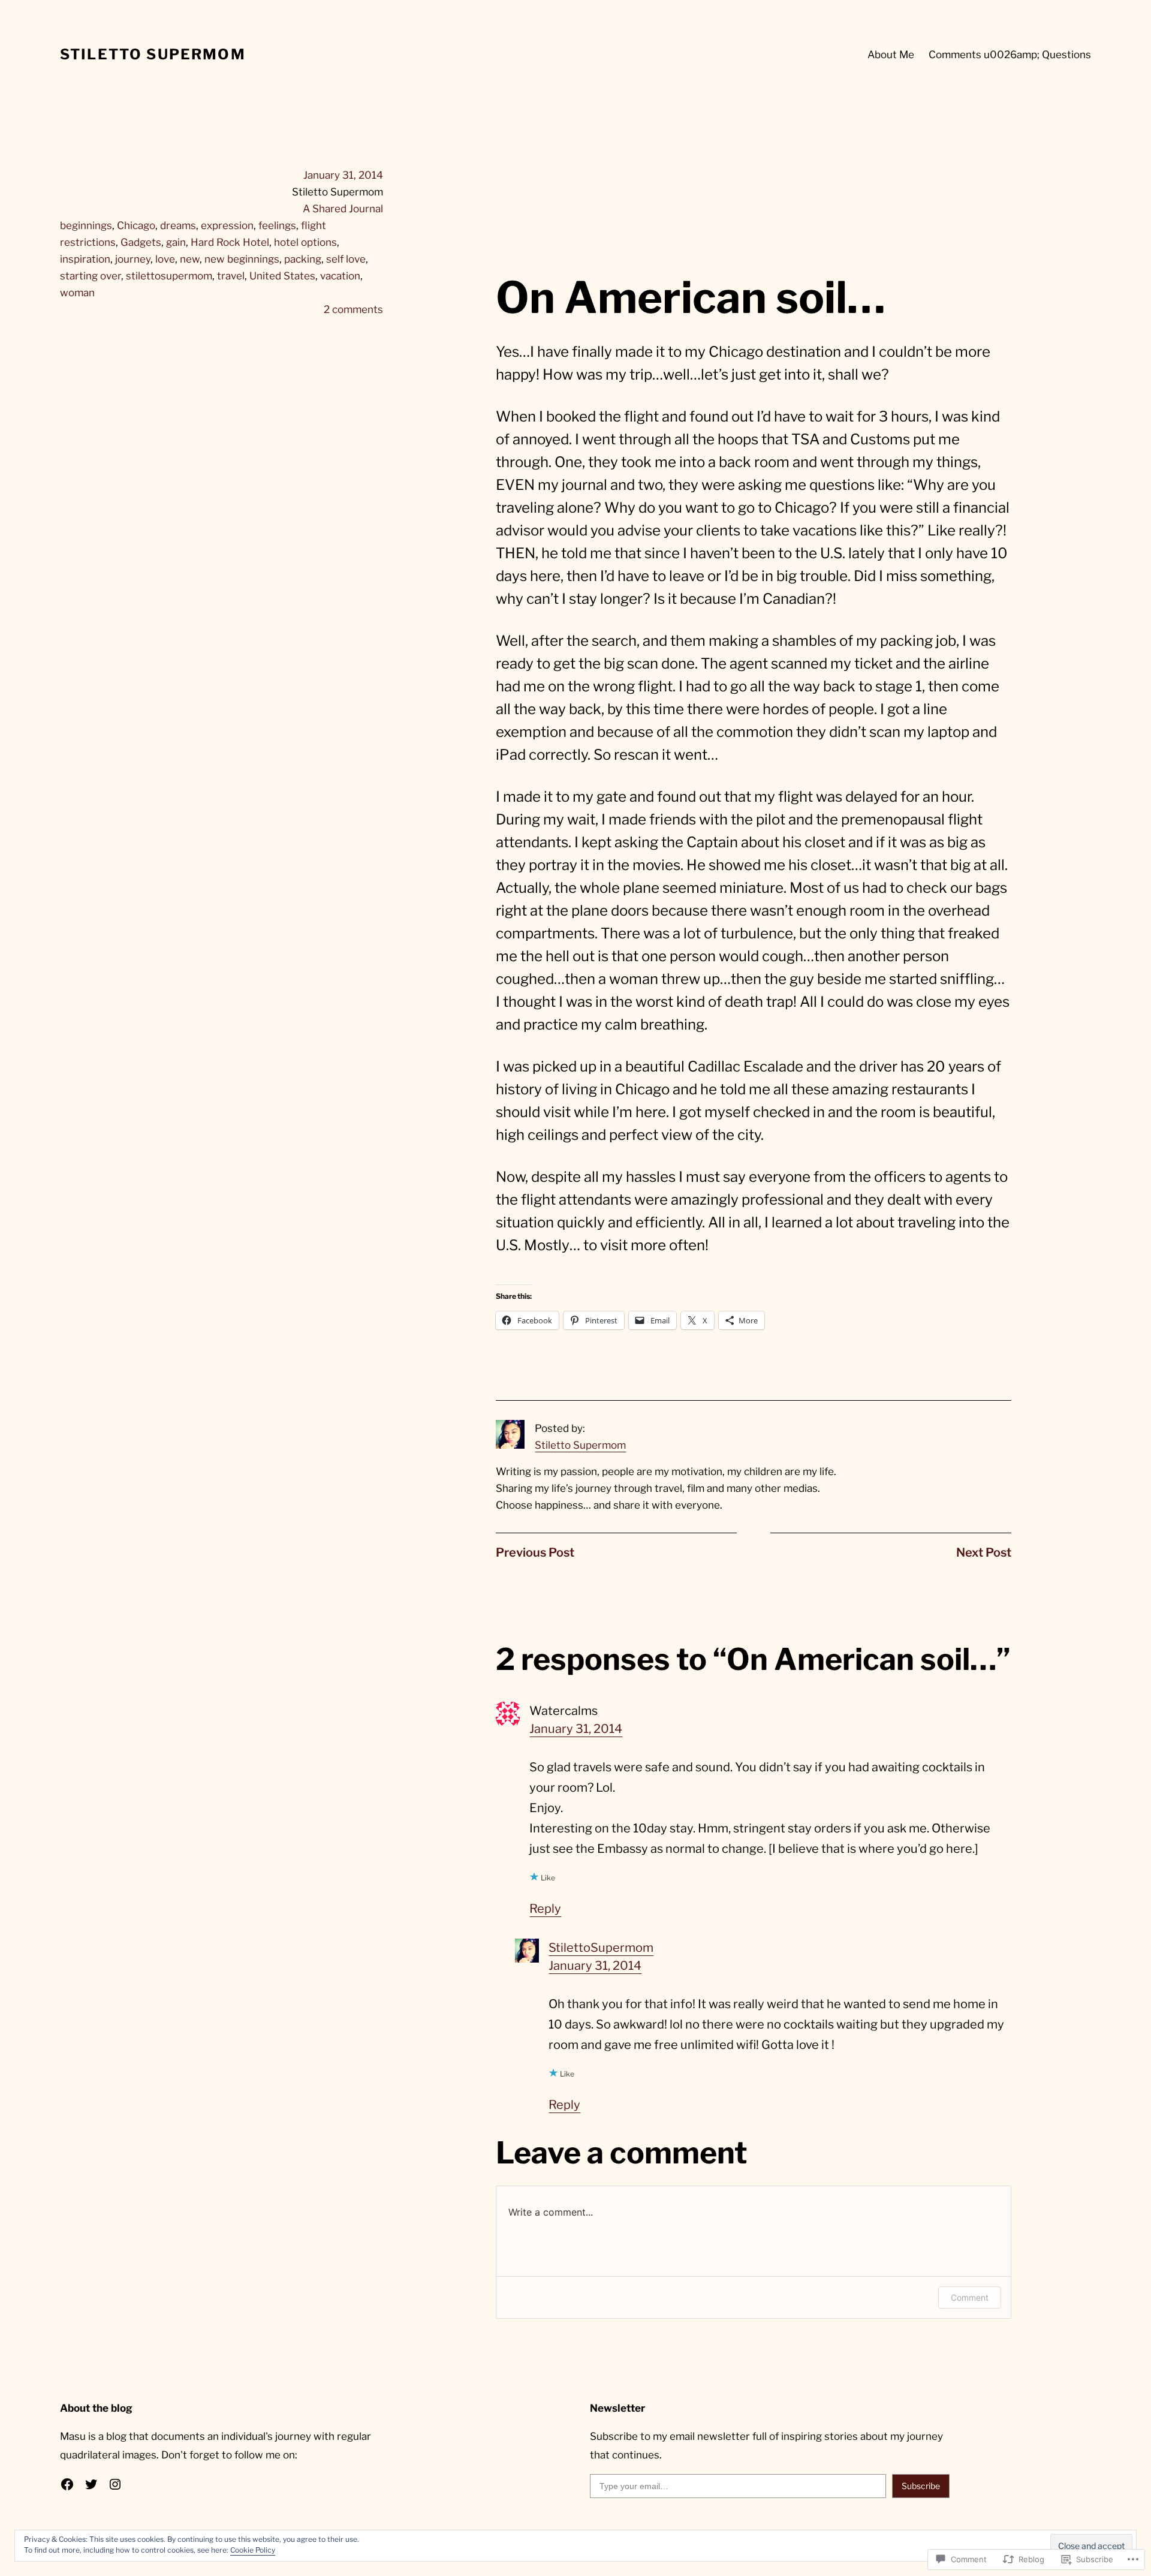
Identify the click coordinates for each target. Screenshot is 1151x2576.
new (190, 259)
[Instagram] (115, 2484)
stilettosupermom (169, 276)
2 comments (353, 309)
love (165, 259)
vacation (340, 276)
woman (77, 293)
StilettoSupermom (601, 1948)
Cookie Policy (253, 2550)
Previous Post (535, 1552)
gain (176, 242)
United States (282, 276)
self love (346, 259)
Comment (970, 2297)
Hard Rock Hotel (230, 242)
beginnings (86, 225)
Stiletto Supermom (153, 54)
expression (227, 225)
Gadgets (141, 242)
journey (133, 259)
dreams (178, 225)
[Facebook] (67, 2484)
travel (231, 276)
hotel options (305, 242)
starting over (91, 276)
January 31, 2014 (576, 1729)
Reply (545, 1909)
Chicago (136, 225)
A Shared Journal (343, 209)
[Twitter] (91, 2484)
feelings (277, 225)
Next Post (984, 1552)
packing (303, 259)
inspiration (85, 259)
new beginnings (242, 259)
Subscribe (921, 2486)
